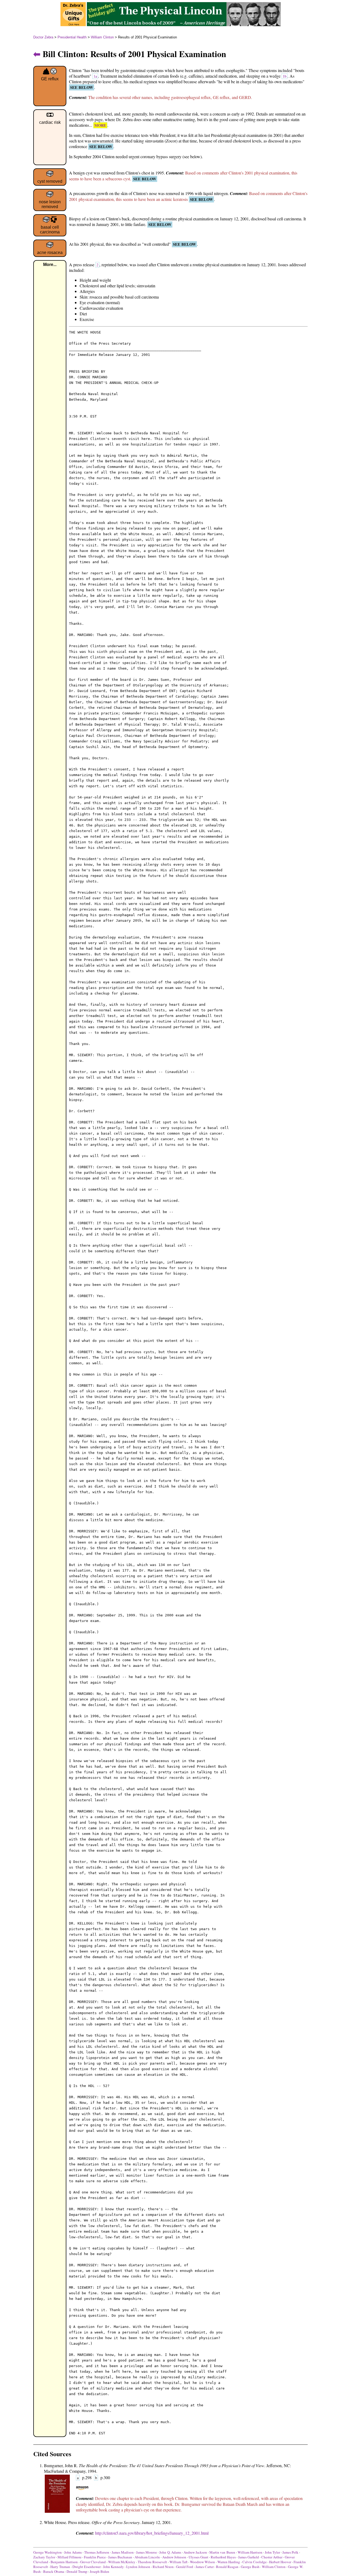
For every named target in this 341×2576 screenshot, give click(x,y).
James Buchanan (120, 2557)
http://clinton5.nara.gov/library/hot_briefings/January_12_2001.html (152, 2533)
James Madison (123, 2552)
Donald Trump (77, 2571)
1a (95, 76)
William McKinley (122, 2562)
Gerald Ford (185, 2567)
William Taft (178, 2562)
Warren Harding (229, 2562)
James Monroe (147, 2552)
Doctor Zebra (43, 37)
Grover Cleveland (93, 2562)
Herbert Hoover (280, 2562)
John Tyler (272, 2552)
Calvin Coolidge (255, 2562)
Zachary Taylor (44, 2557)
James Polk (290, 2552)
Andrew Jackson (195, 2552)
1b (285, 76)
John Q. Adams (170, 2552)
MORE (100, 125)
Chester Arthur (272, 2557)
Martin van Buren (222, 2552)
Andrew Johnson (174, 2557)
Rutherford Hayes (223, 2557)
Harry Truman (60, 2567)
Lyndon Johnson (138, 2567)
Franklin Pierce (95, 2557)
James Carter (205, 2567)
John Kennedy (113, 2567)
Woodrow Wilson (202, 2562)
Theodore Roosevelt (152, 2562)
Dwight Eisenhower (87, 2567)
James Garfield (249, 2557)
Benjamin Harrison (64, 2562)
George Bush (250, 2567)
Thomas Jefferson (97, 2552)
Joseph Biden (100, 2571)
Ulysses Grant (198, 2557)
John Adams (73, 2552)
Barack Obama (54, 2571)
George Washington (48, 2552)
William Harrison (250, 2552)
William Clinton (102, 37)
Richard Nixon (163, 2567)
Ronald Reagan (227, 2567)
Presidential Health (72, 37)
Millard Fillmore (70, 2557)
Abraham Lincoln (147, 2557)
